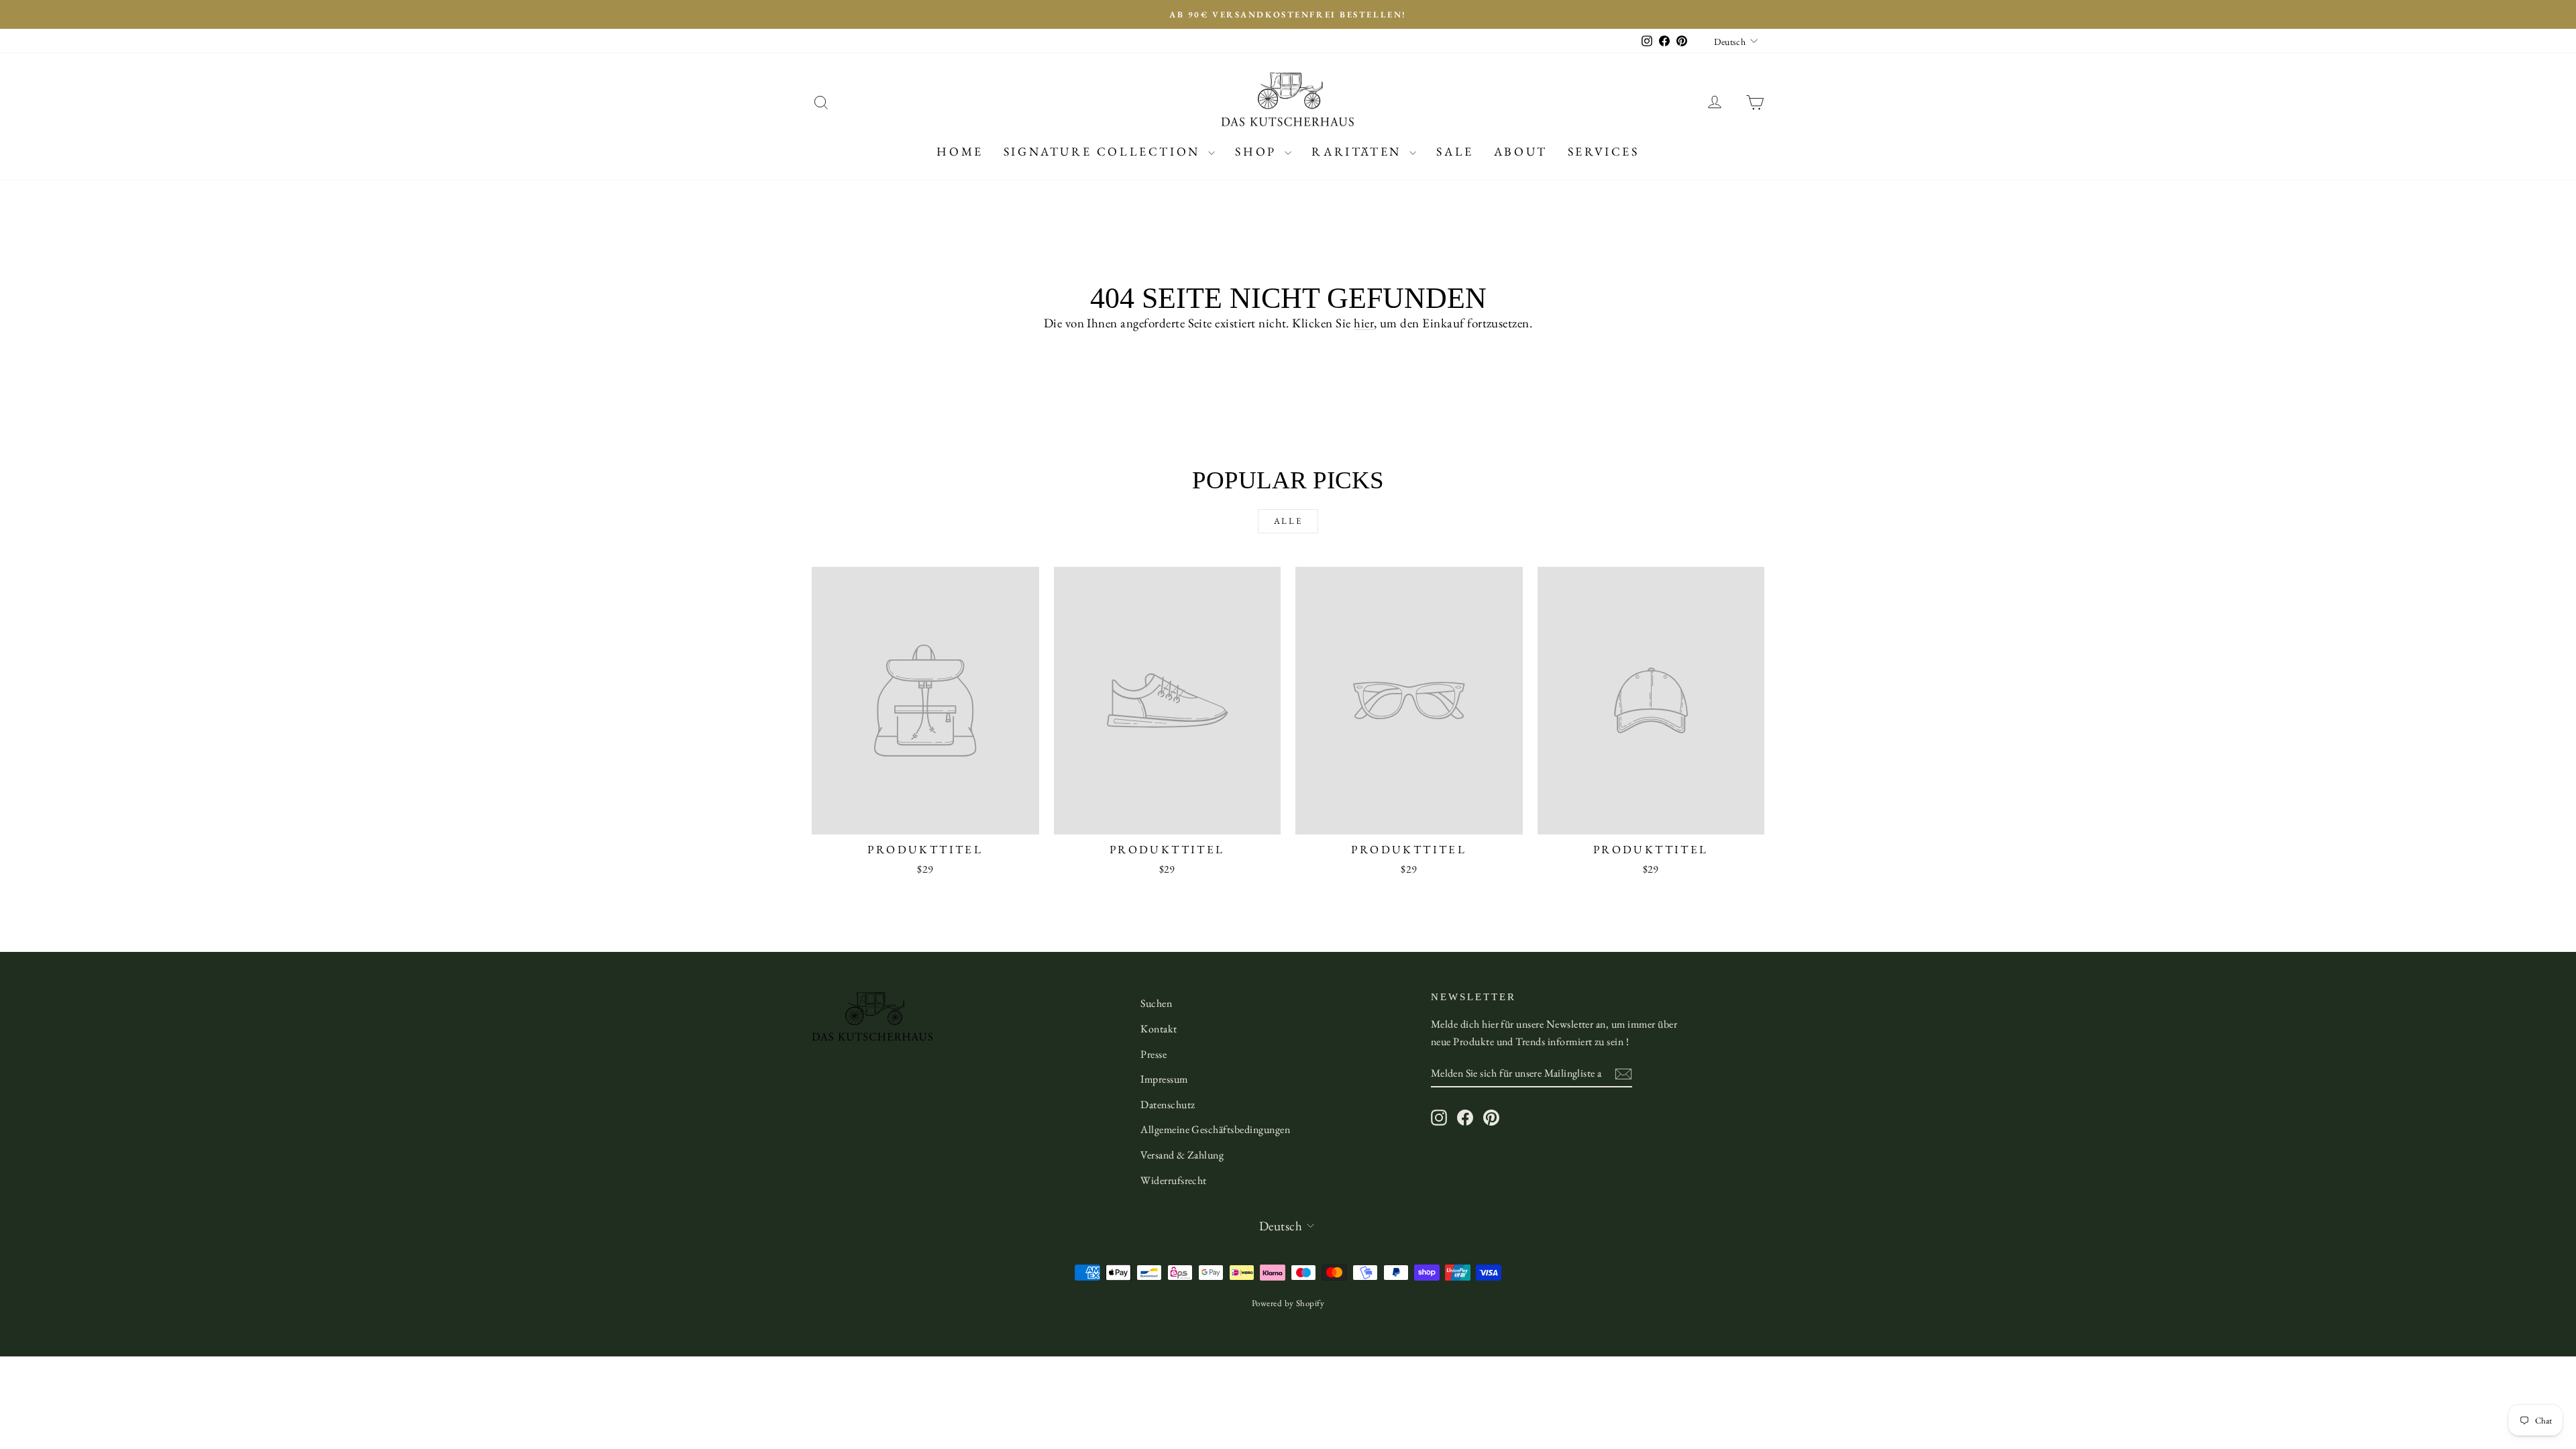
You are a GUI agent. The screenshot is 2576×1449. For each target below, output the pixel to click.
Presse (1153, 1054)
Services (1604, 151)
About (1521, 151)
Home (960, 151)
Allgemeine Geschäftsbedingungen (1215, 1129)
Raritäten (1359, 151)
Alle (1288, 521)
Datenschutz (1168, 1105)
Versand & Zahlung (1182, 1155)
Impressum (1164, 1079)
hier (1364, 323)
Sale (1455, 151)
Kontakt (1159, 1029)
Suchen (1156, 1003)
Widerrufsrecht (1174, 1180)
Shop (1258, 151)
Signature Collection (1105, 151)
